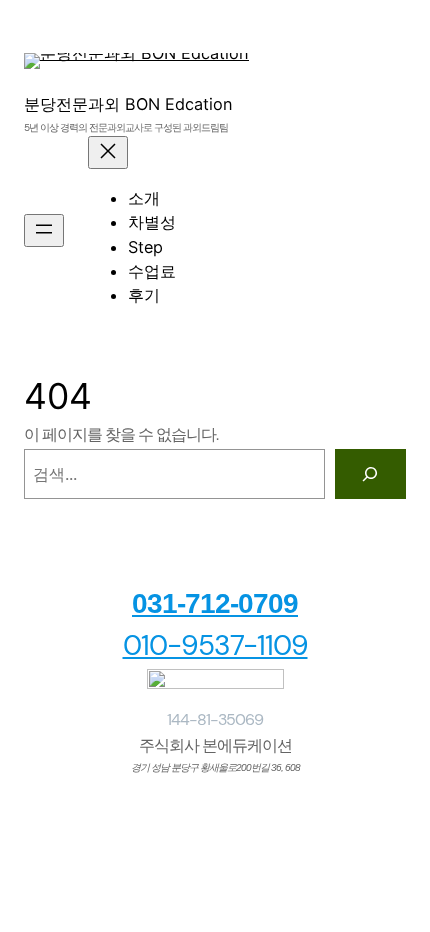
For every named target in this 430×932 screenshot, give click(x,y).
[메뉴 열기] (44, 230)
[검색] (370, 474)
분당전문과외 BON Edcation (128, 104)
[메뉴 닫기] (108, 152)
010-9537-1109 (215, 645)
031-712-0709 (215, 603)
